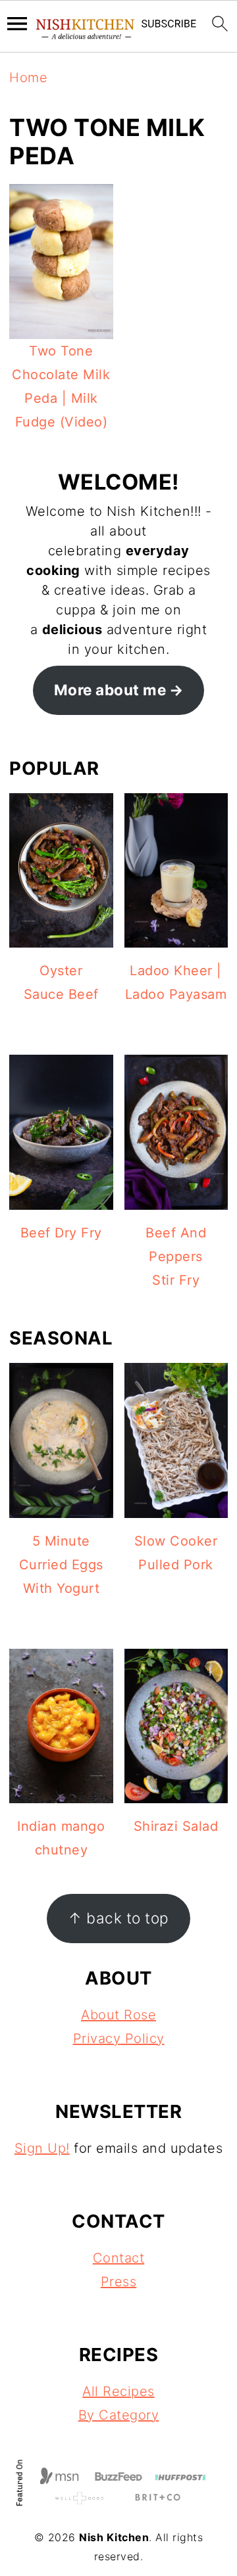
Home (28, 78)
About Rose (118, 2015)
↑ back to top (118, 1918)
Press (119, 2282)
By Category (119, 2415)
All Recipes (118, 2391)
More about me (110, 690)
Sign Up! (42, 2148)
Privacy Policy (119, 2038)
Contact (119, 2258)
